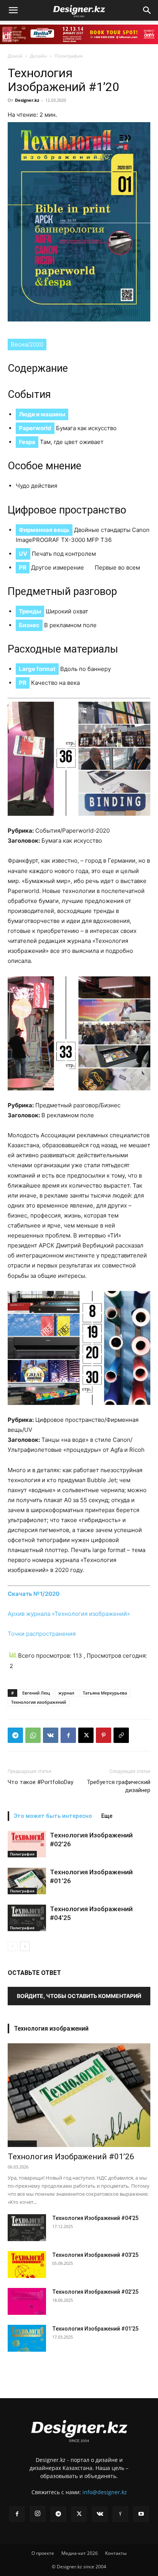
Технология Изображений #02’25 (95, 2292)
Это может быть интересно (53, 1816)
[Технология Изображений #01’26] (27, 1881)
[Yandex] (120, 2514)
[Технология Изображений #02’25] (27, 2301)
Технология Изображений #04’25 (95, 2218)
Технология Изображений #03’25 (95, 2255)
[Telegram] (15, 1735)
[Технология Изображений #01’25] (27, 2338)
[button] (13, 10)
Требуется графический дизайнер (118, 1786)
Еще (107, 1816)
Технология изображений (39, 1702)
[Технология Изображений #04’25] (27, 1918)
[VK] (51, 1735)
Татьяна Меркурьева (105, 1693)
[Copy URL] (121, 1735)
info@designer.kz (105, 2492)
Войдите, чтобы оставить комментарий (79, 1996)
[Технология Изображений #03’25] (27, 2265)
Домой (15, 56)
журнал (66, 1693)
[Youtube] (141, 2514)
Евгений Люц (36, 1693)
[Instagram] (38, 2514)
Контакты (116, 2553)
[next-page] (25, 1946)
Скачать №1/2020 (34, 1594)
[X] (86, 1735)
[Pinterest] (104, 1735)
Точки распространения (42, 1634)
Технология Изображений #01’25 (95, 2329)
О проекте (43, 2553)
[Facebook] (68, 1735)
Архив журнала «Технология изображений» (69, 1614)
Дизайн (39, 56)
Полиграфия (69, 56)
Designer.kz (27, 100)
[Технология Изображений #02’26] (27, 1844)
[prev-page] (12, 1946)
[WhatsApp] (33, 1735)
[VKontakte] (100, 2514)
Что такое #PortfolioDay (40, 1782)
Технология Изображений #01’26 (71, 2157)
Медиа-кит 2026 (80, 2553)
